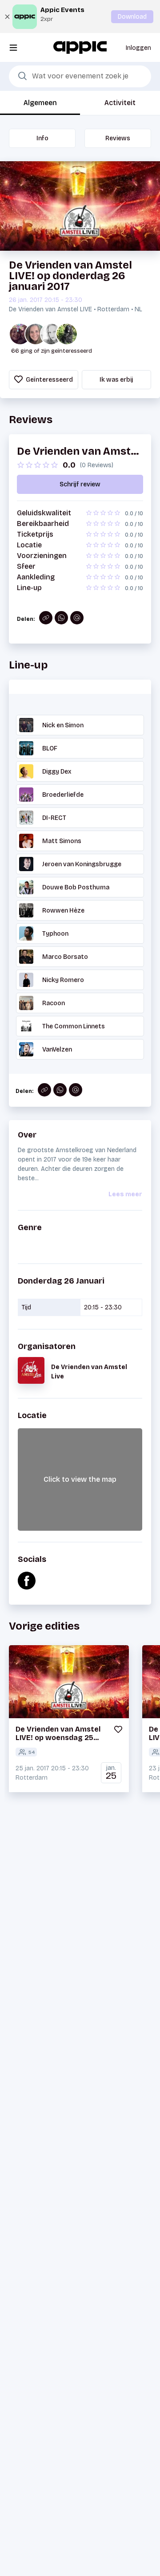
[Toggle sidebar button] (13, 47)
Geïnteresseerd (49, 380)
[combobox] (80, 77)
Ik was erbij (116, 380)
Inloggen (138, 48)
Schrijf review (80, 484)
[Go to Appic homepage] (80, 47)
